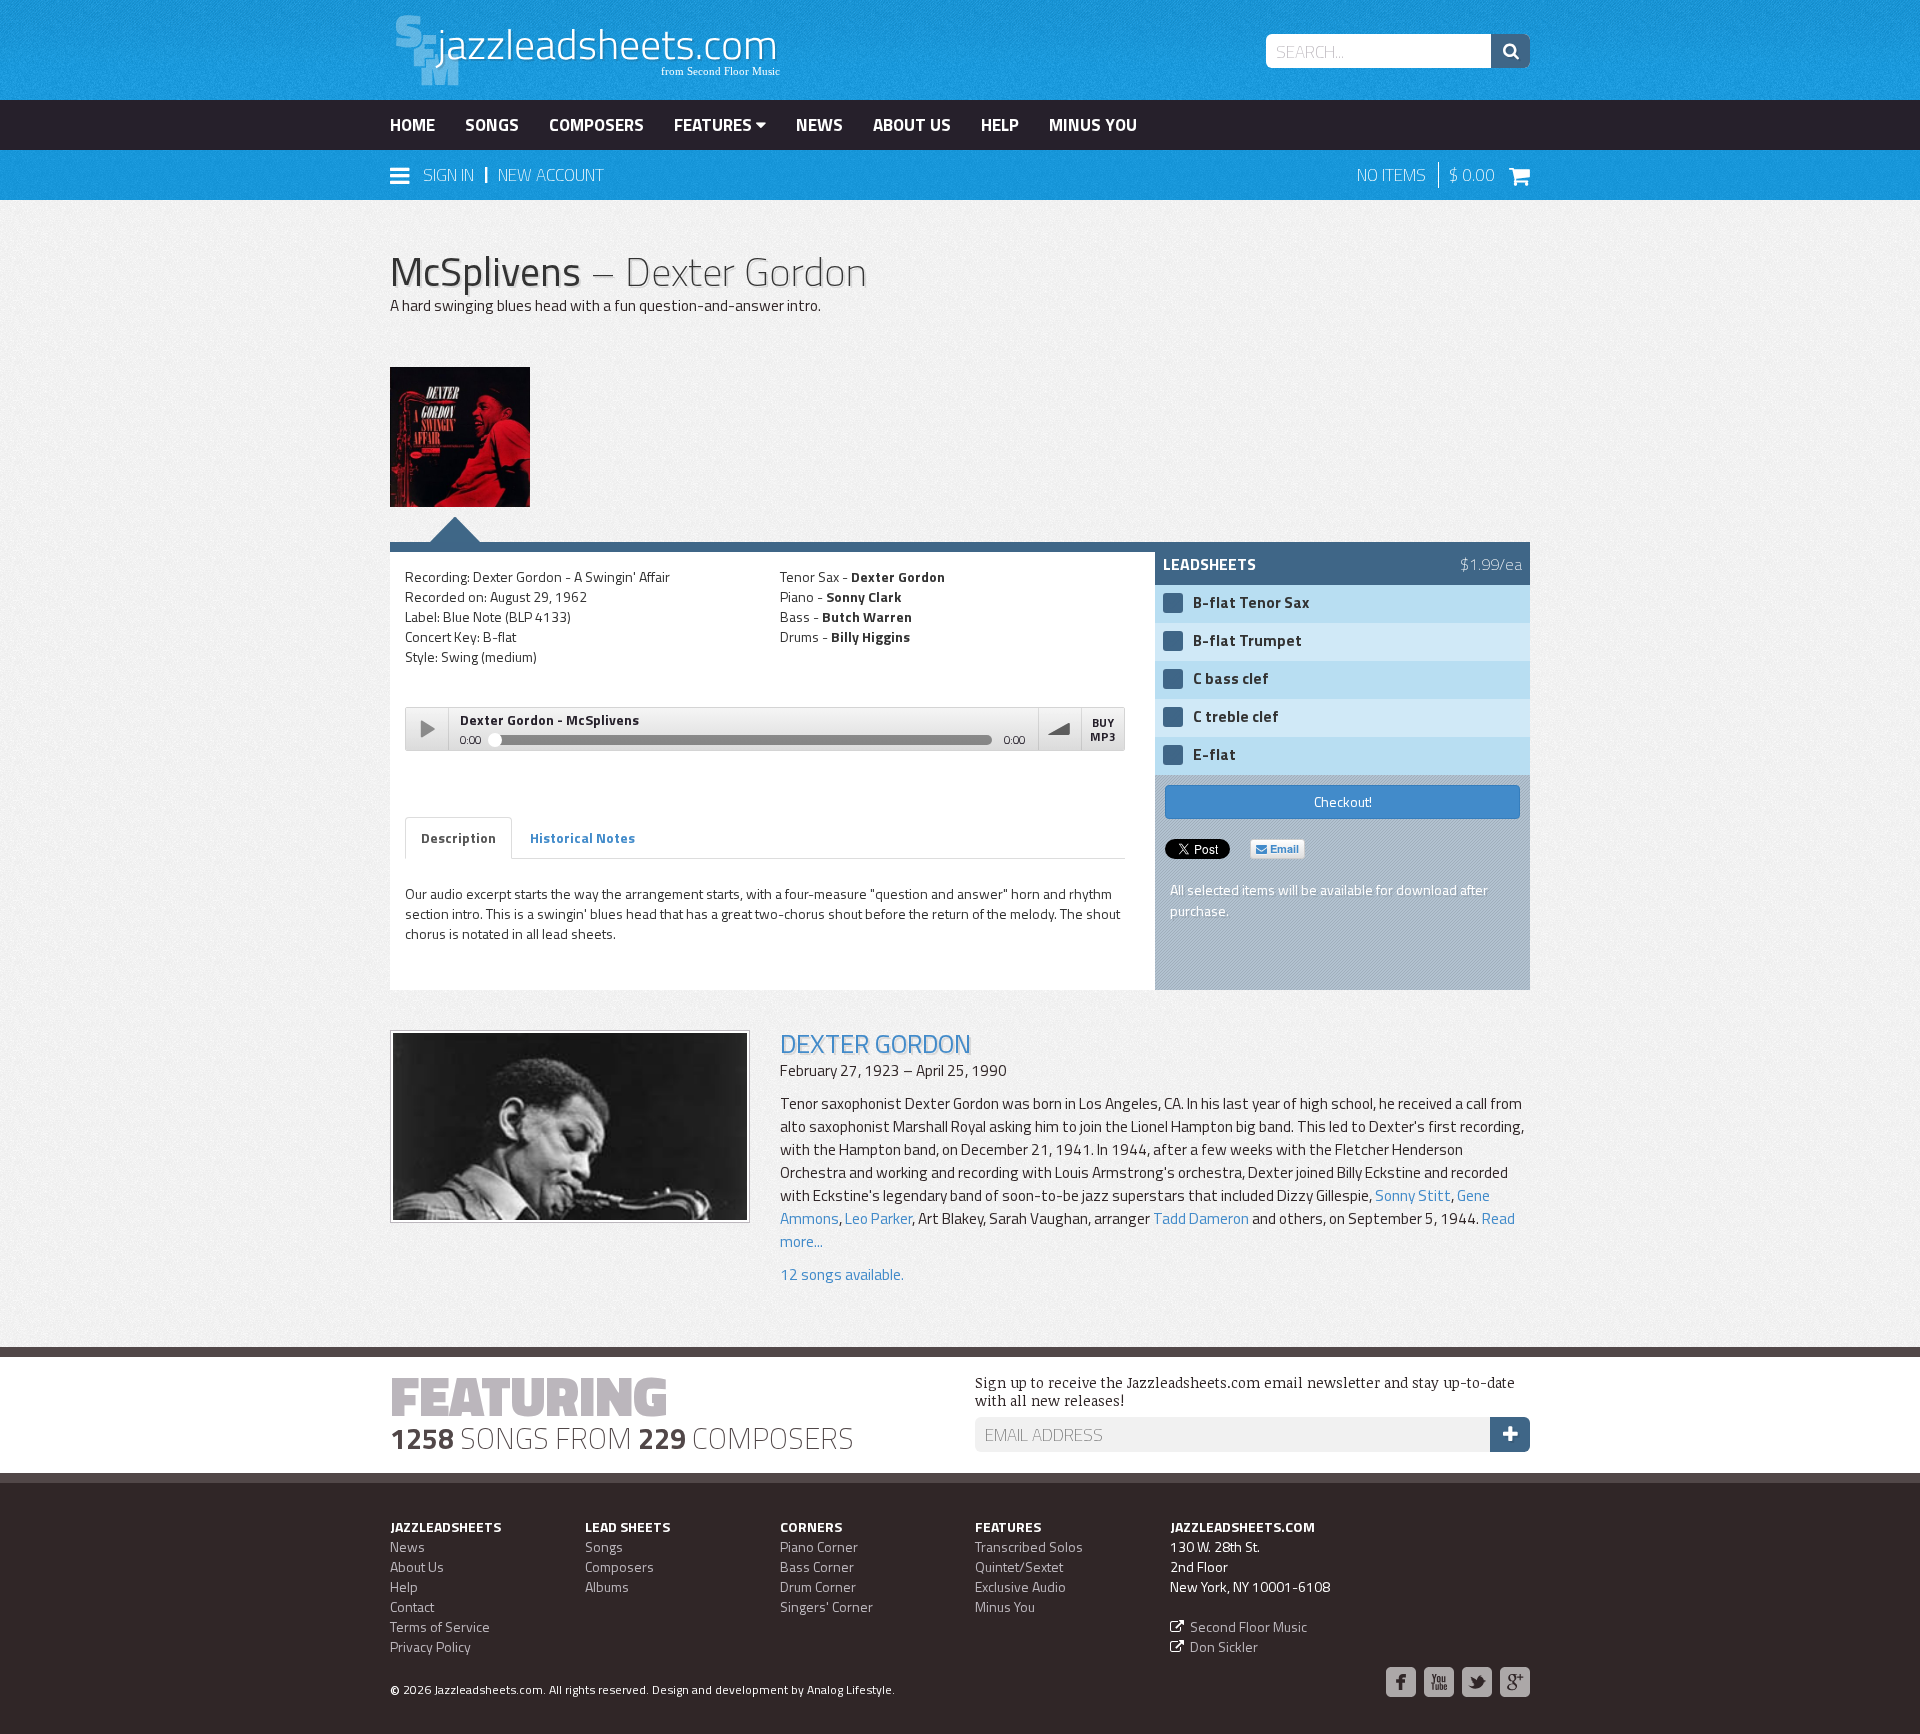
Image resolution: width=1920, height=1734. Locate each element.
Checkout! (1343, 801)
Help (1000, 125)
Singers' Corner (826, 1606)
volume (1060, 729)
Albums (607, 1586)
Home (412, 125)
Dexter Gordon (875, 1043)
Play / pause (427, 729)
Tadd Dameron (1201, 1218)
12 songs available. (842, 1274)
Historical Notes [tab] (582, 837)
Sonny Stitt (1413, 1195)
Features (715, 125)
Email (1283, 848)
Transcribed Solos (1029, 1546)
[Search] (1510, 51)
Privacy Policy (430, 1646)
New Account (551, 175)
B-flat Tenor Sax (1251, 603)
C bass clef (1231, 679)
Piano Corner (819, 1546)
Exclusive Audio (1020, 1586)
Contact (412, 1606)
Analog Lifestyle (849, 1689)
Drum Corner (818, 1586)
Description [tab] (458, 837)
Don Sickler (1224, 1646)
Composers (596, 125)
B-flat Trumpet (1247, 641)
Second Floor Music (1248, 1626)
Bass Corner (817, 1566)
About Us (912, 125)
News (819, 125)
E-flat (1214, 755)
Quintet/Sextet (1019, 1566)
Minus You (1093, 125)
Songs (492, 125)
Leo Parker (878, 1218)
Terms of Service (440, 1626)
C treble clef (1236, 717)
